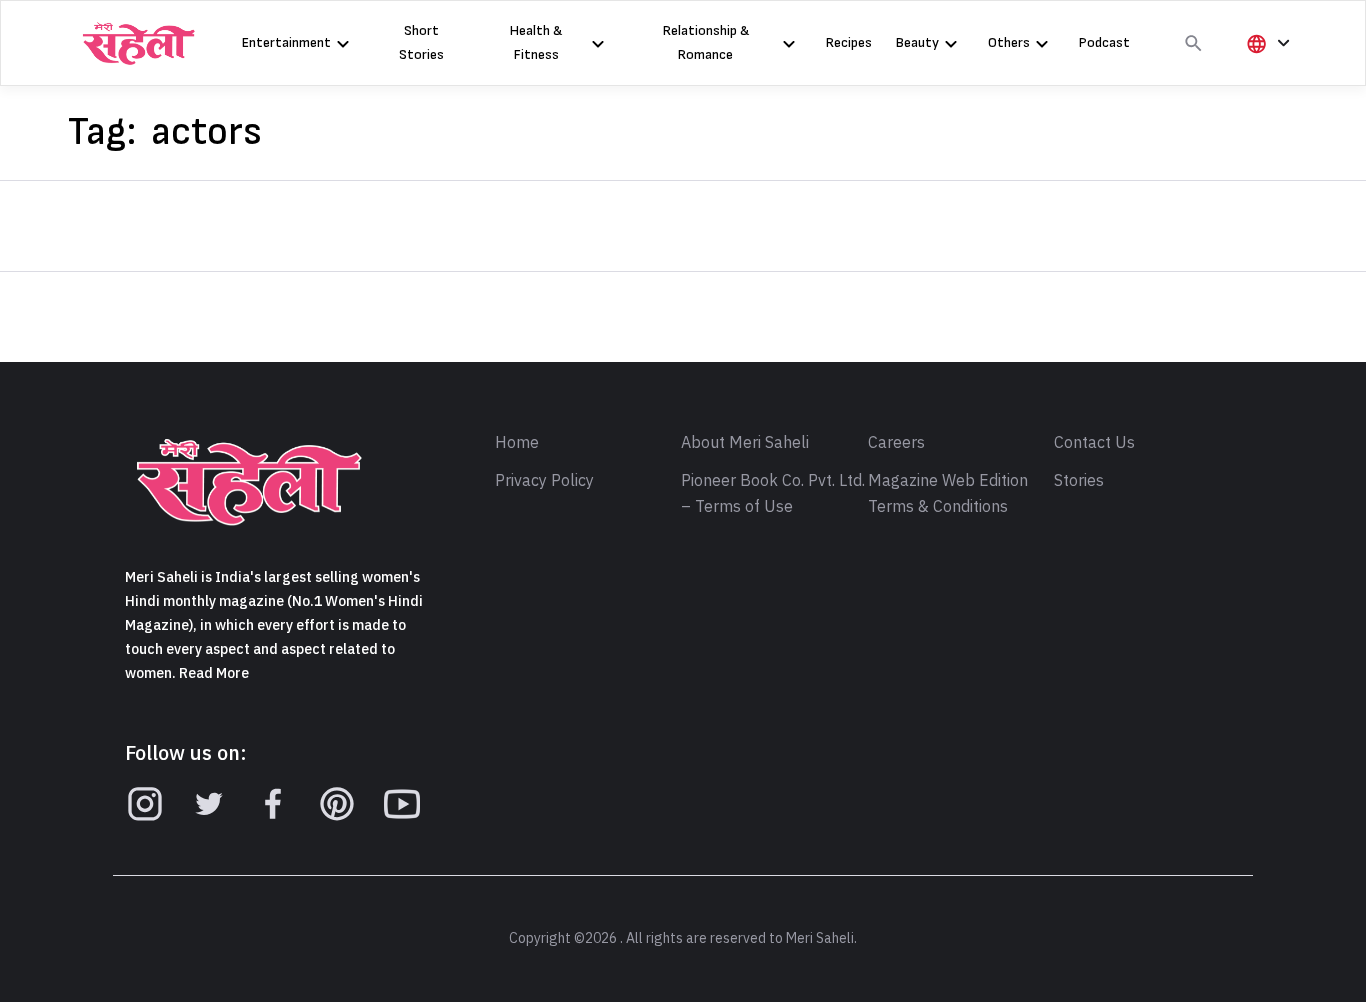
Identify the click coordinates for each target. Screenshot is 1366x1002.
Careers (896, 443)
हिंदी (1265, 76)
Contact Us (1094, 443)
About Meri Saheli (745, 443)
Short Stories (421, 42)
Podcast (1104, 42)
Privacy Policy (544, 481)
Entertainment (286, 42)
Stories (1079, 481)
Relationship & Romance (706, 42)
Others (1009, 42)
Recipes (849, 42)
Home (517, 443)
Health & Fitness (536, 42)
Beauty (917, 42)
